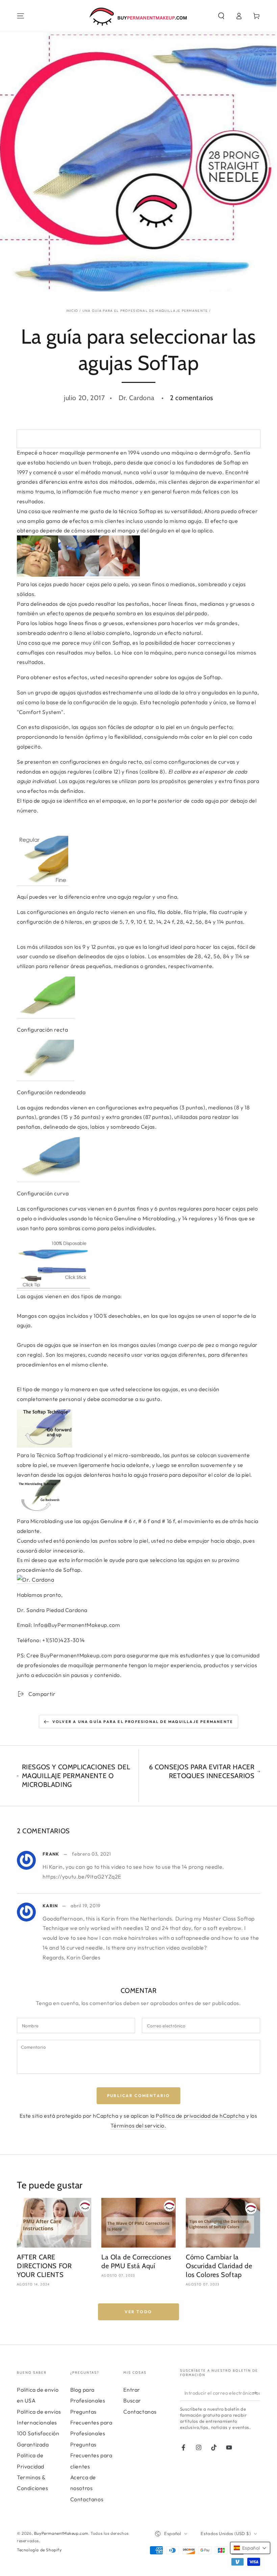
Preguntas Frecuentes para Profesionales (91, 2423)
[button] (221, 16)
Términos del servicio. (138, 2125)
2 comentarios (192, 398)
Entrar (132, 2390)
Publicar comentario (139, 2096)
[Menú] (21, 16)
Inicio (72, 311)
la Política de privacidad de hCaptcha (198, 2116)
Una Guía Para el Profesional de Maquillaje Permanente (145, 311)
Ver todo (138, 2312)
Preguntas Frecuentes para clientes (91, 2455)
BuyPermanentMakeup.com (61, 2533)
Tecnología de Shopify (39, 2550)
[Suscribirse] (256, 2393)
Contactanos (87, 2499)
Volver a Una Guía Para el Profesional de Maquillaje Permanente (143, 1722)
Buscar (132, 2400)
